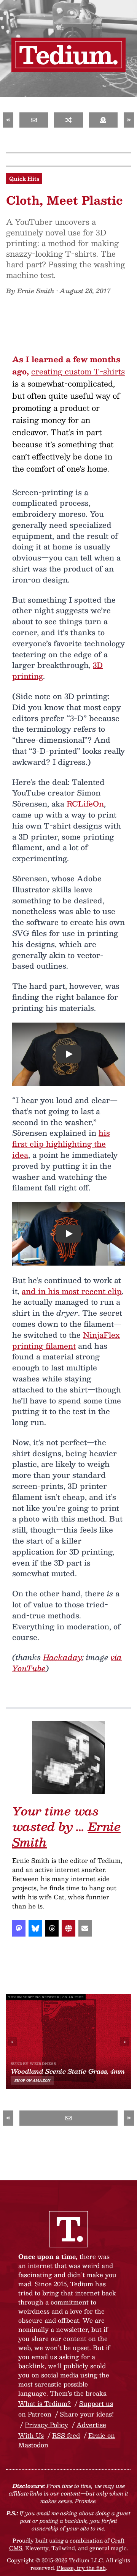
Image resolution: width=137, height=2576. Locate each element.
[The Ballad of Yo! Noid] (68, 120)
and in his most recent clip (72, 1291)
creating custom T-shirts (78, 371)
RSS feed (66, 2435)
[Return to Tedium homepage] (68, 55)
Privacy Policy (46, 2425)
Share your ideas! (87, 2414)
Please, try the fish (81, 2568)
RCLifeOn (85, 803)
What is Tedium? (45, 2403)
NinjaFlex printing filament (66, 1340)
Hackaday (63, 1657)
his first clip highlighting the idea (61, 1144)
